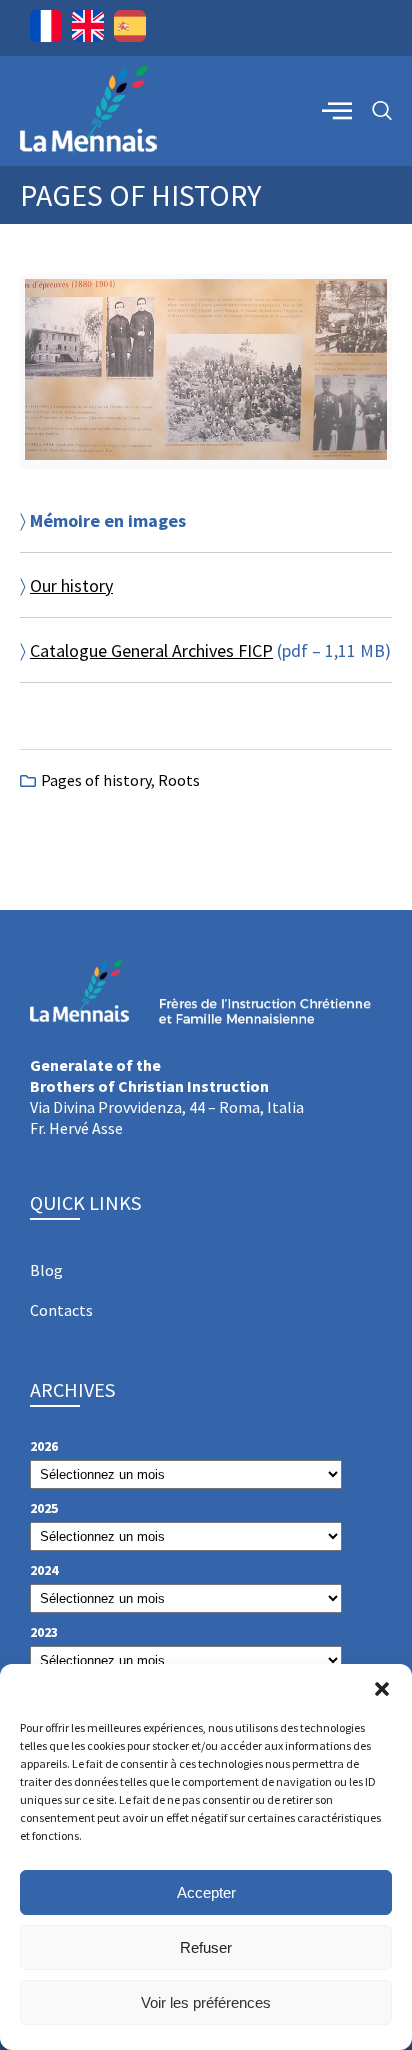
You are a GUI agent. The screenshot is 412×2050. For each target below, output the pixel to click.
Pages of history (96, 780)
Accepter (206, 1892)
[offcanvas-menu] (337, 110)
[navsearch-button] (382, 111)
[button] (382, 1689)
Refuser (206, 1947)
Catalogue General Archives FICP (151, 650)
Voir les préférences (206, 2002)
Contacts (61, 1310)
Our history (71, 585)
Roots (179, 780)
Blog (46, 1270)
